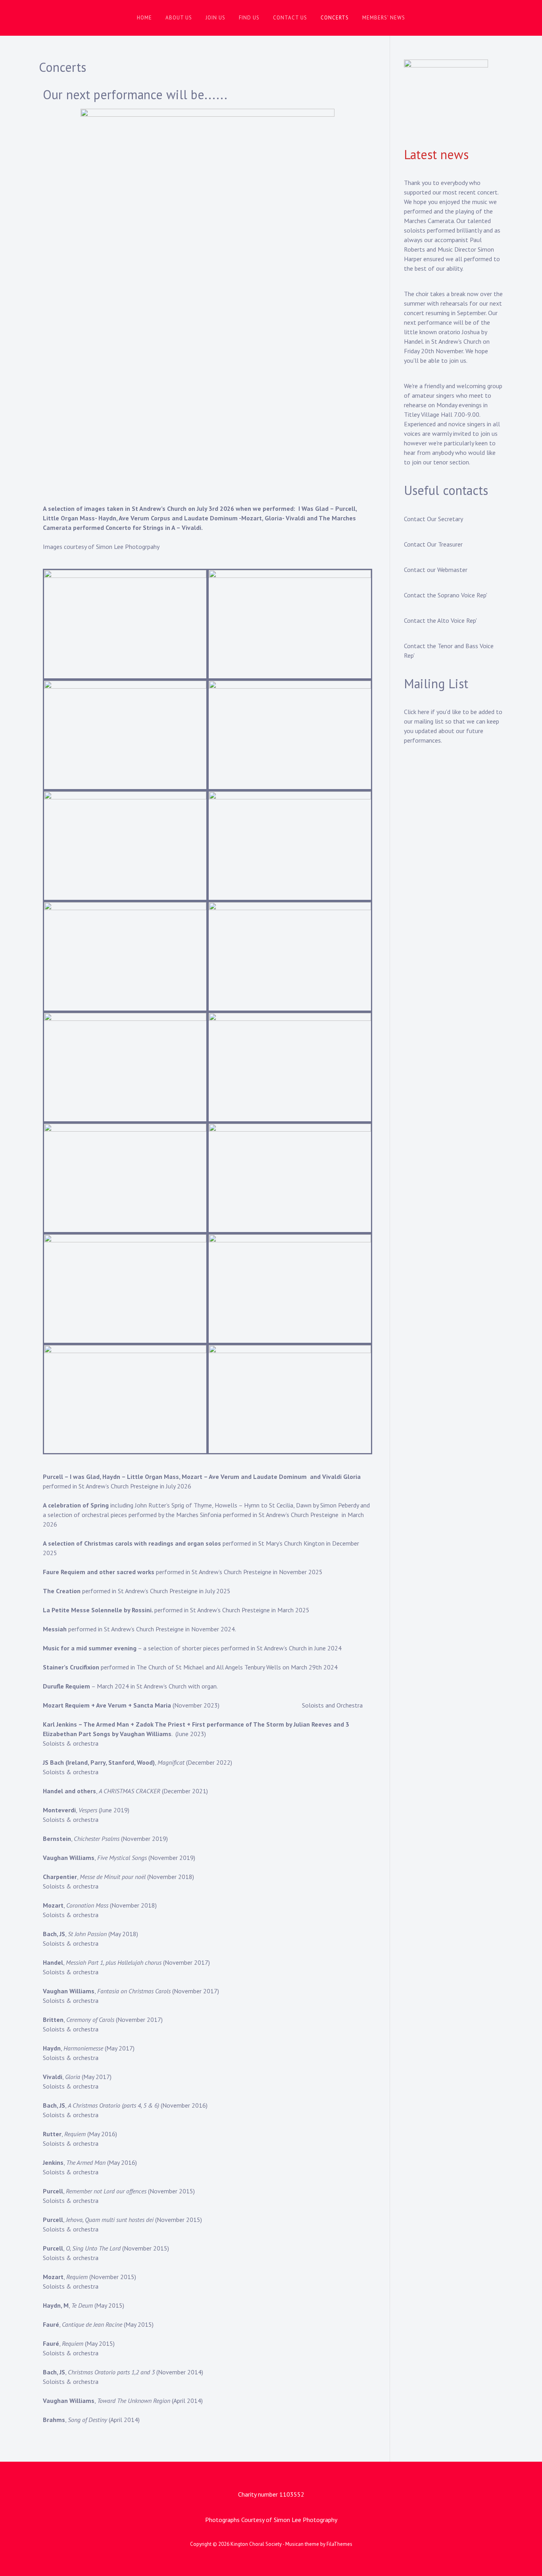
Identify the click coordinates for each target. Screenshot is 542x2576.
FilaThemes (339, 2544)
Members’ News (384, 18)
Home (144, 18)
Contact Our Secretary (433, 519)
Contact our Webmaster (436, 570)
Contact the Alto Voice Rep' (440, 620)
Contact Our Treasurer (433, 544)
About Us (179, 18)
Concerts (335, 18)
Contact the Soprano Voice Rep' (446, 595)
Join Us (215, 18)
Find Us (249, 18)
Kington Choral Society (256, 2544)
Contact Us (290, 18)
